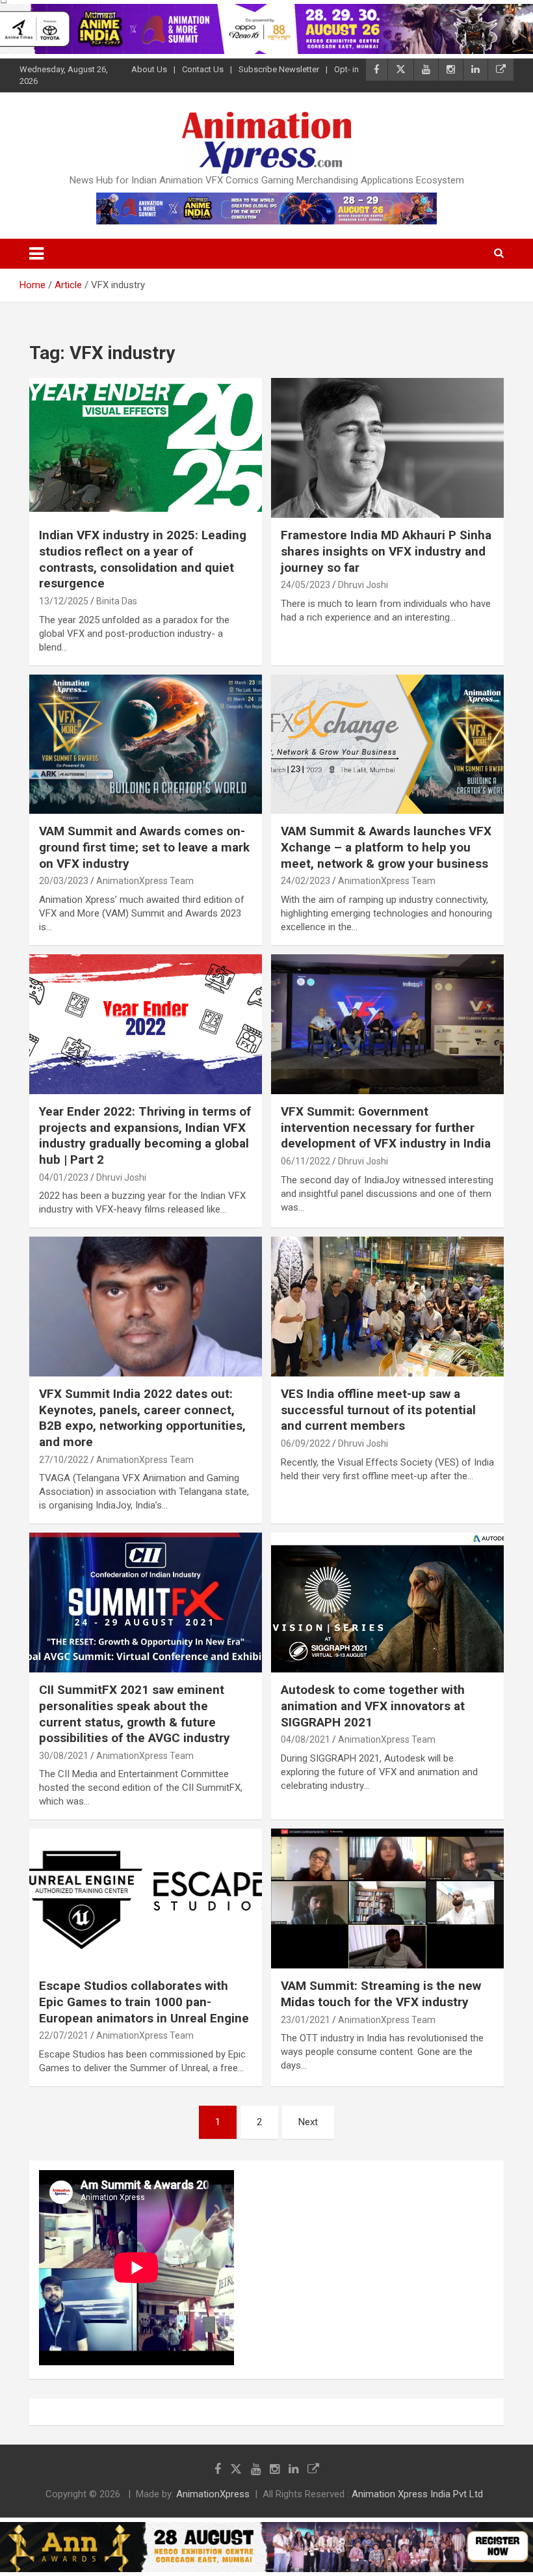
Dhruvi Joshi (363, 585)
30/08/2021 (64, 1756)
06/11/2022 (305, 1161)
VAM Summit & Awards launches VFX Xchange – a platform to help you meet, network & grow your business (386, 847)
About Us (149, 69)
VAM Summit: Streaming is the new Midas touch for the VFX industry (381, 1994)
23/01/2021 (305, 2020)
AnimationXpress (213, 2494)
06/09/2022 (305, 1443)
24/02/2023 (305, 881)
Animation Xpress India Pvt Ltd (417, 2494)
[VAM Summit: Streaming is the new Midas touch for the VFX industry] (387, 1899)
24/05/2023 (305, 585)
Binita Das (117, 601)
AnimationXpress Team (145, 881)
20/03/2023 (64, 881)
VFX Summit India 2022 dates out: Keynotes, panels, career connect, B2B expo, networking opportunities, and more (142, 1418)
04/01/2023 (64, 1177)
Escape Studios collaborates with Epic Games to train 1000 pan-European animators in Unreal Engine (144, 2002)
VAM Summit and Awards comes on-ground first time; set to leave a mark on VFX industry (144, 847)
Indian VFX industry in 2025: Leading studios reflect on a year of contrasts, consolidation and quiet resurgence (143, 559)
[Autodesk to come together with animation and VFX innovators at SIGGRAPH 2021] (387, 1603)
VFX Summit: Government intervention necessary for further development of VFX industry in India (386, 1127)
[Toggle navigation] (36, 254)
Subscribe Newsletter (279, 69)
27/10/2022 (64, 1460)
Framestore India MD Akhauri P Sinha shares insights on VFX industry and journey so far (386, 551)
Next (308, 2122)
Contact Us (203, 69)
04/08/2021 (305, 1739)
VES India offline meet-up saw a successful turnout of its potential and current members (378, 1410)
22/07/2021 (64, 2035)
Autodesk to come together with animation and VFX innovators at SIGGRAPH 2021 (373, 1706)
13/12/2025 (64, 601)
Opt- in (346, 69)
